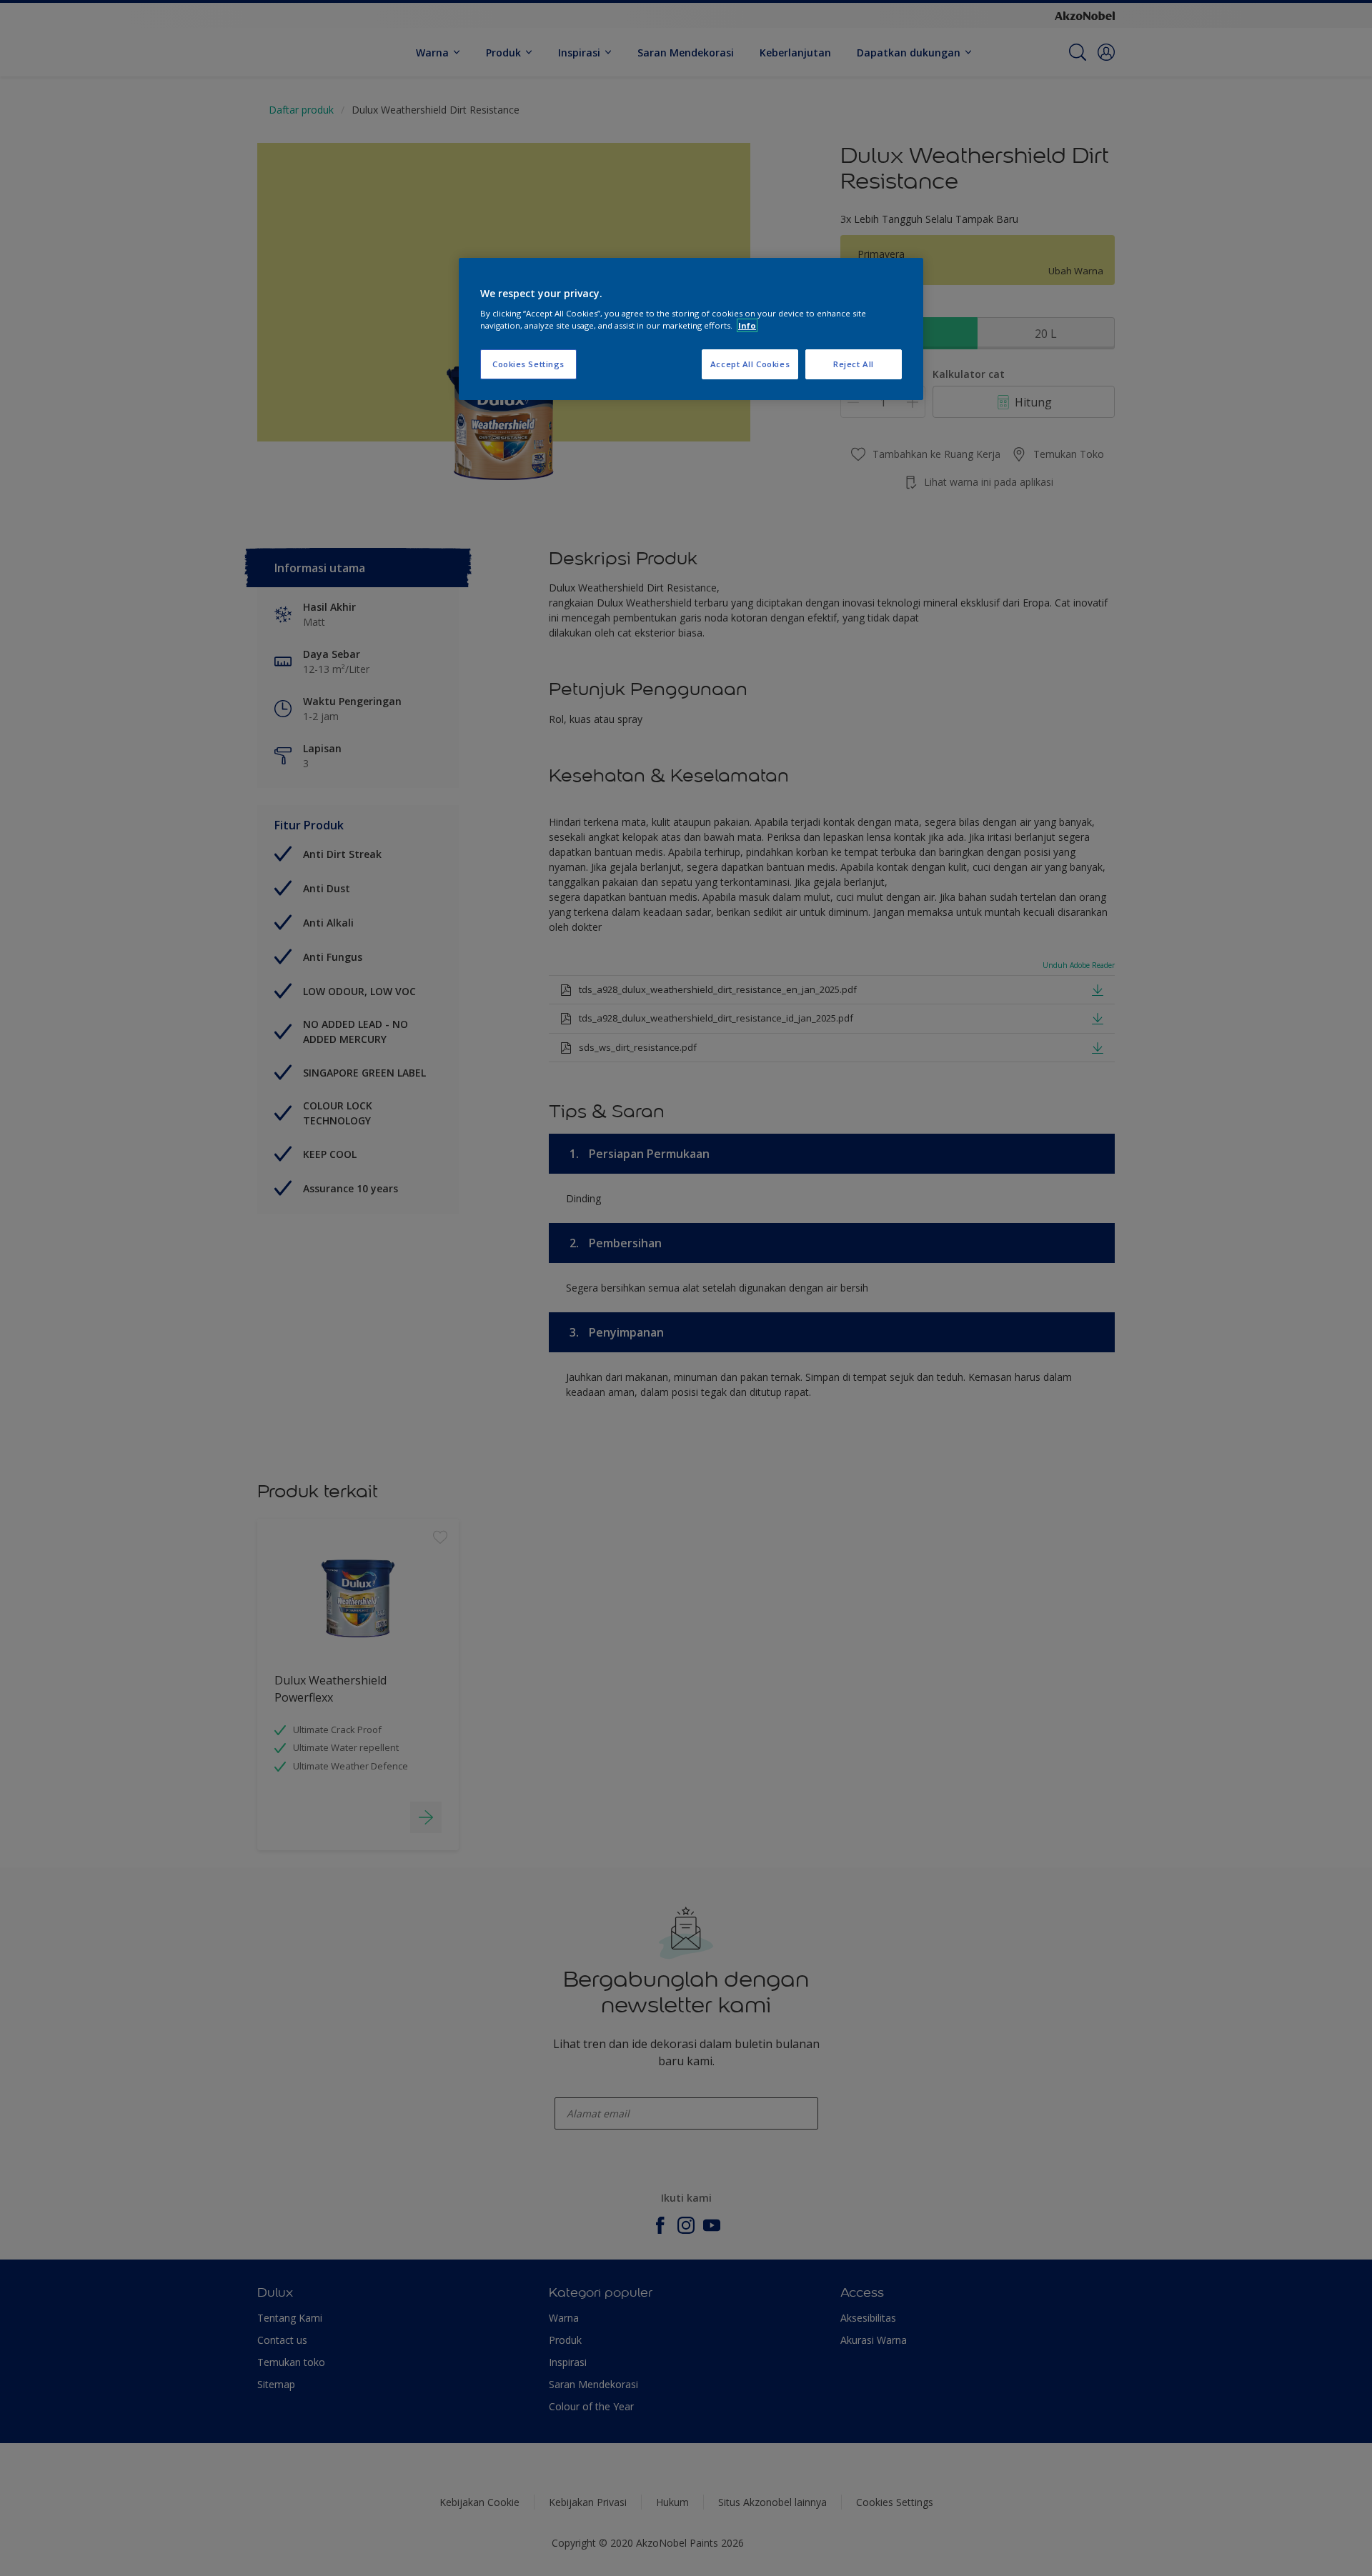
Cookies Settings (528, 364)
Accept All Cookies (750, 364)
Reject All (854, 364)
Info (747, 325)
